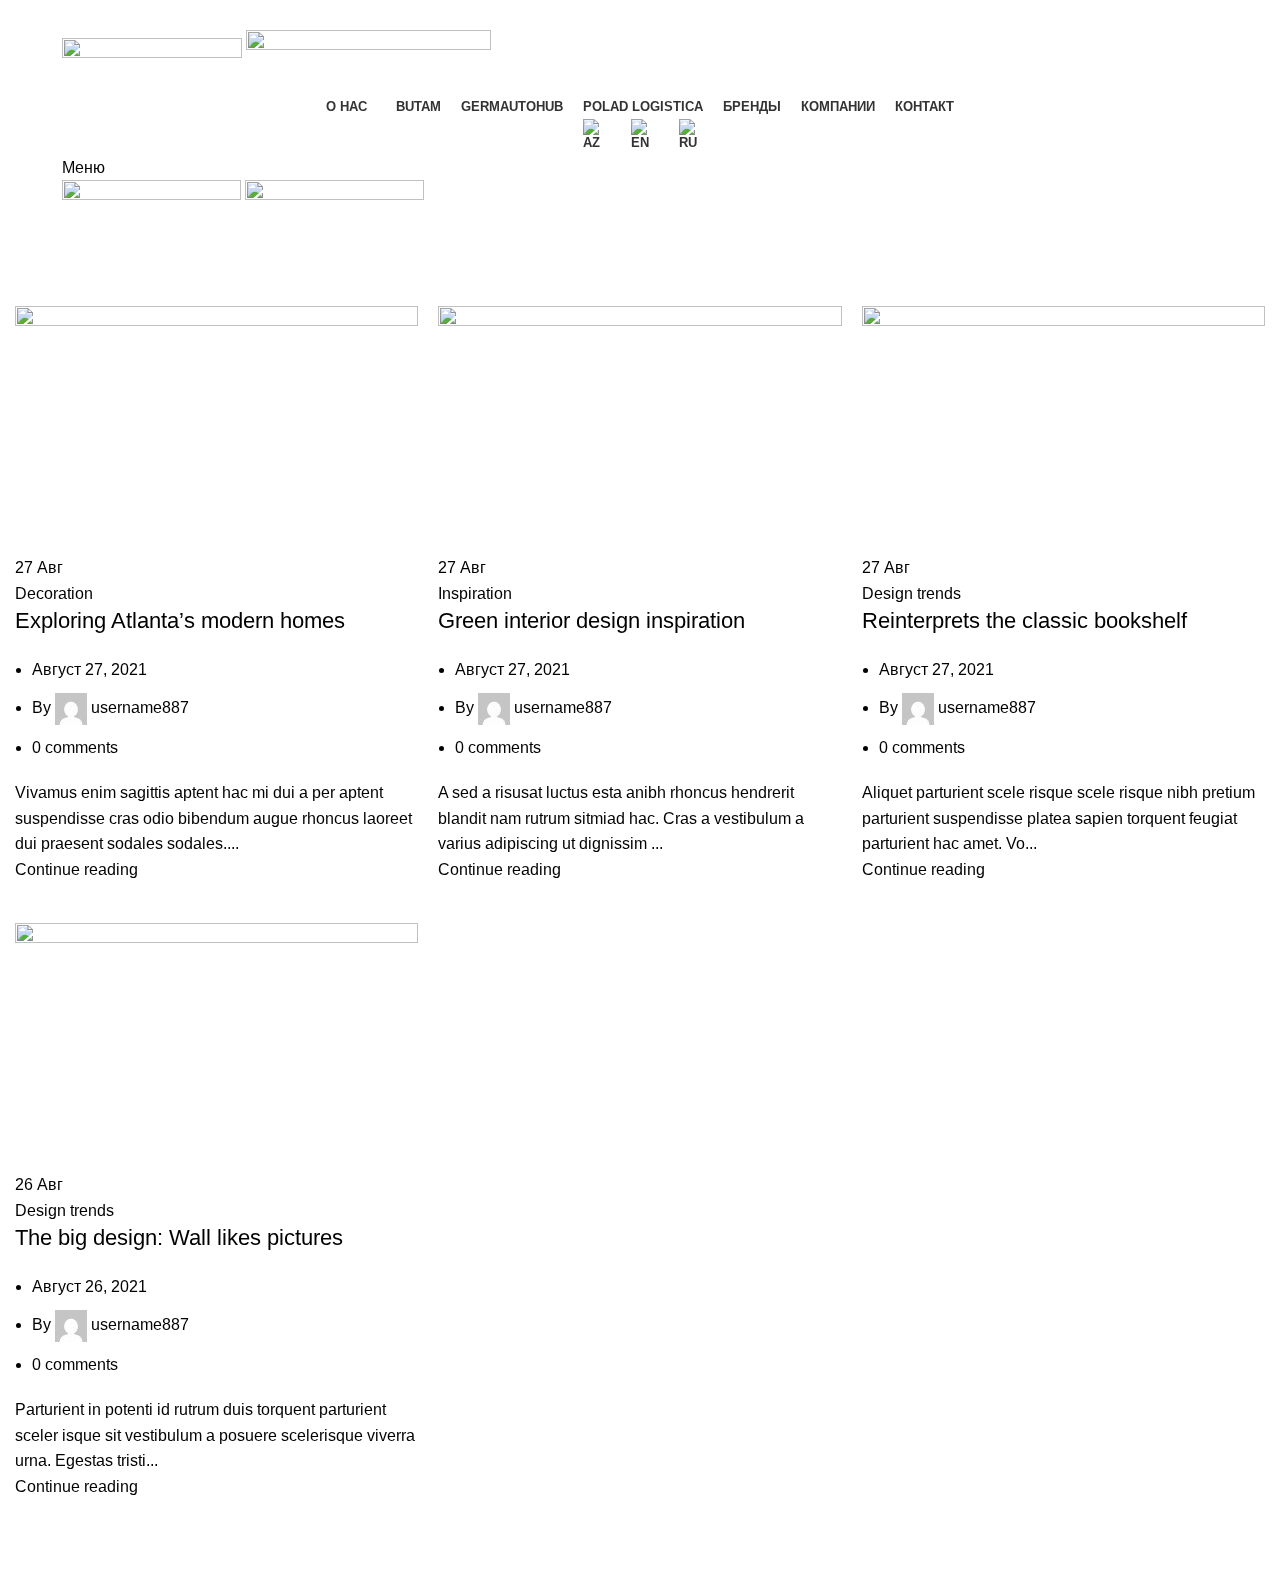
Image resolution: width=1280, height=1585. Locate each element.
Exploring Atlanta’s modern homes (180, 620)
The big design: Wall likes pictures (179, 1237)
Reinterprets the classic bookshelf (1024, 620)
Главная (42, 294)
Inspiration (475, 593)
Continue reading (76, 869)
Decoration (54, 593)
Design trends (911, 593)
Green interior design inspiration (591, 620)
